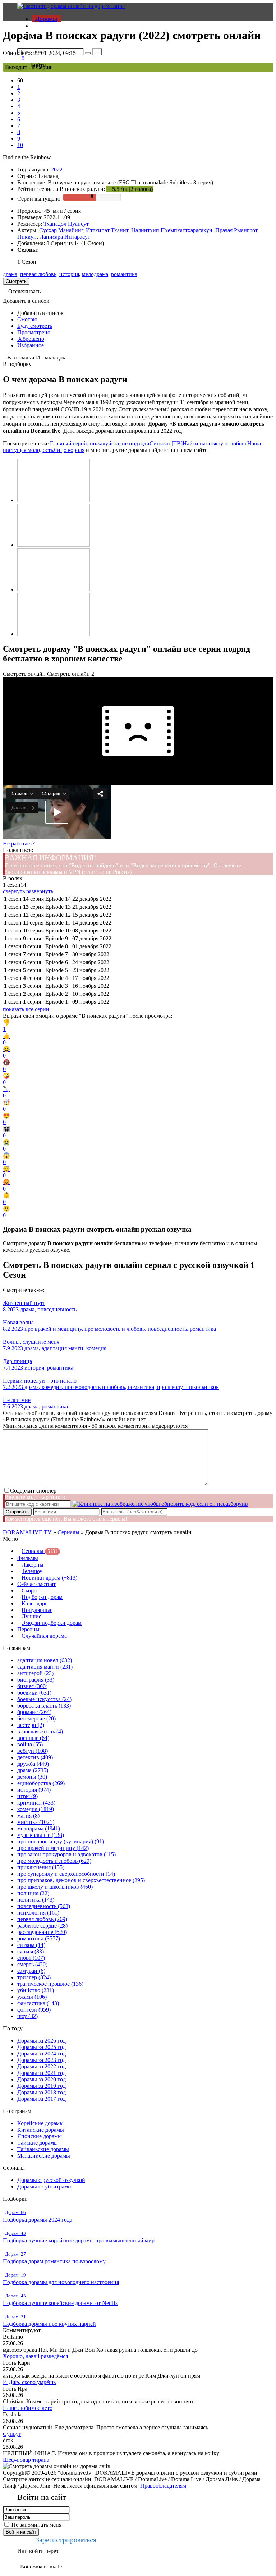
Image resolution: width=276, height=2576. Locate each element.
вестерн (31, 1725)
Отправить (17, 1512)
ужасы (32, 1997)
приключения (41, 1867)
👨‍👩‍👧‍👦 (6, 1132)
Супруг (12, 2434)
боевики (34, 1693)
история (69, 274)
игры (27, 1796)
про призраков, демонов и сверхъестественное (81, 1880)
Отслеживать (24, 291)
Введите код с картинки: (35, 1497)
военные (33, 1738)
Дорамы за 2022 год (42, 2066)
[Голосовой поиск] (97, 52)
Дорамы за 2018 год (42, 2092)
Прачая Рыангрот (236, 230)
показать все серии (26, 1009)
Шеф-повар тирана (26, 2460)
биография (36, 1680)
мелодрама (95, 274)
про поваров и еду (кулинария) (61, 1841)
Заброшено (31, 339)
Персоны (28, 1629)
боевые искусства (44, 1699)
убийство (36, 1990)
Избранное (31, 345)
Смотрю (27, 319)
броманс (34, 1712)
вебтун (33, 1751)
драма (10, 274)
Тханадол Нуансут (66, 224)
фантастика (38, 2003)
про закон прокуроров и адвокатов (66, 1854)
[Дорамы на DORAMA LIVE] (71, 6)
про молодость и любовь (54, 1861)
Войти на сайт (21, 2532)
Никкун (27, 237)
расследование (42, 1932)
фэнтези (34, 2010)
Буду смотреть (35, 326)
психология (38, 1913)
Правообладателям (163, 2486)
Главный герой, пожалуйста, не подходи (100, 443)
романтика (124, 274)
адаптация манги (45, 1667)
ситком (31, 1945)
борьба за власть (44, 1706)
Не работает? (19, 844)
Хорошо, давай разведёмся (35, 2356)
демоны (32, 1777)
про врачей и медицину (53, 1848)
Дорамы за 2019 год (42, 2086)
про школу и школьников (55, 1887)
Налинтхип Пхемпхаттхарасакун (172, 230)
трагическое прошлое (50, 1984)
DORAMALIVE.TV (27, 1532)
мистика (36, 1822)
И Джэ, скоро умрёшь (29, 2382)
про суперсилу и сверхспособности (66, 1874)
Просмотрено (34, 332)
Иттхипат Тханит (107, 230)
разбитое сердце (42, 1926)
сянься (31, 1951)
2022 (57, 169)
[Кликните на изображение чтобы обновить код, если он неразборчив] (160, 1504)
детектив (35, 1757)
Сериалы (68, 1532)
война (30, 1744)
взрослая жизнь (40, 1731)
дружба (33, 1764)
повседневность (44, 1906)
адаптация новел (45, 1660)
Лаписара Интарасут (65, 237)
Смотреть (16, 281)
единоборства (41, 1783)
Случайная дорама (44, 1636)
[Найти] (88, 53)
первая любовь (38, 274)
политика (36, 1900)
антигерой (35, 1673)
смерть (32, 1964)
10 (20, 145)
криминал (36, 1803)
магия (28, 1816)
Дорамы (46, 19)
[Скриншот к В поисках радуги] (54, 500)
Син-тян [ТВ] (166, 443)
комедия (36, 1809)
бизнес (32, 1686)
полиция (33, 1893)
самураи (31, 1971)
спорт (31, 1958)
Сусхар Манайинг (61, 230)
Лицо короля (69, 450)
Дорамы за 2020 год (42, 2079)
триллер (34, 1977)
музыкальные (41, 1835)
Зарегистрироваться (66, 2540)
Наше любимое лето (28, 2408)
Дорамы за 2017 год (42, 2099)
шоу (27, 2016)
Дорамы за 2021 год (42, 2073)
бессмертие (36, 1718)
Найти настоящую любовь (215, 443)
